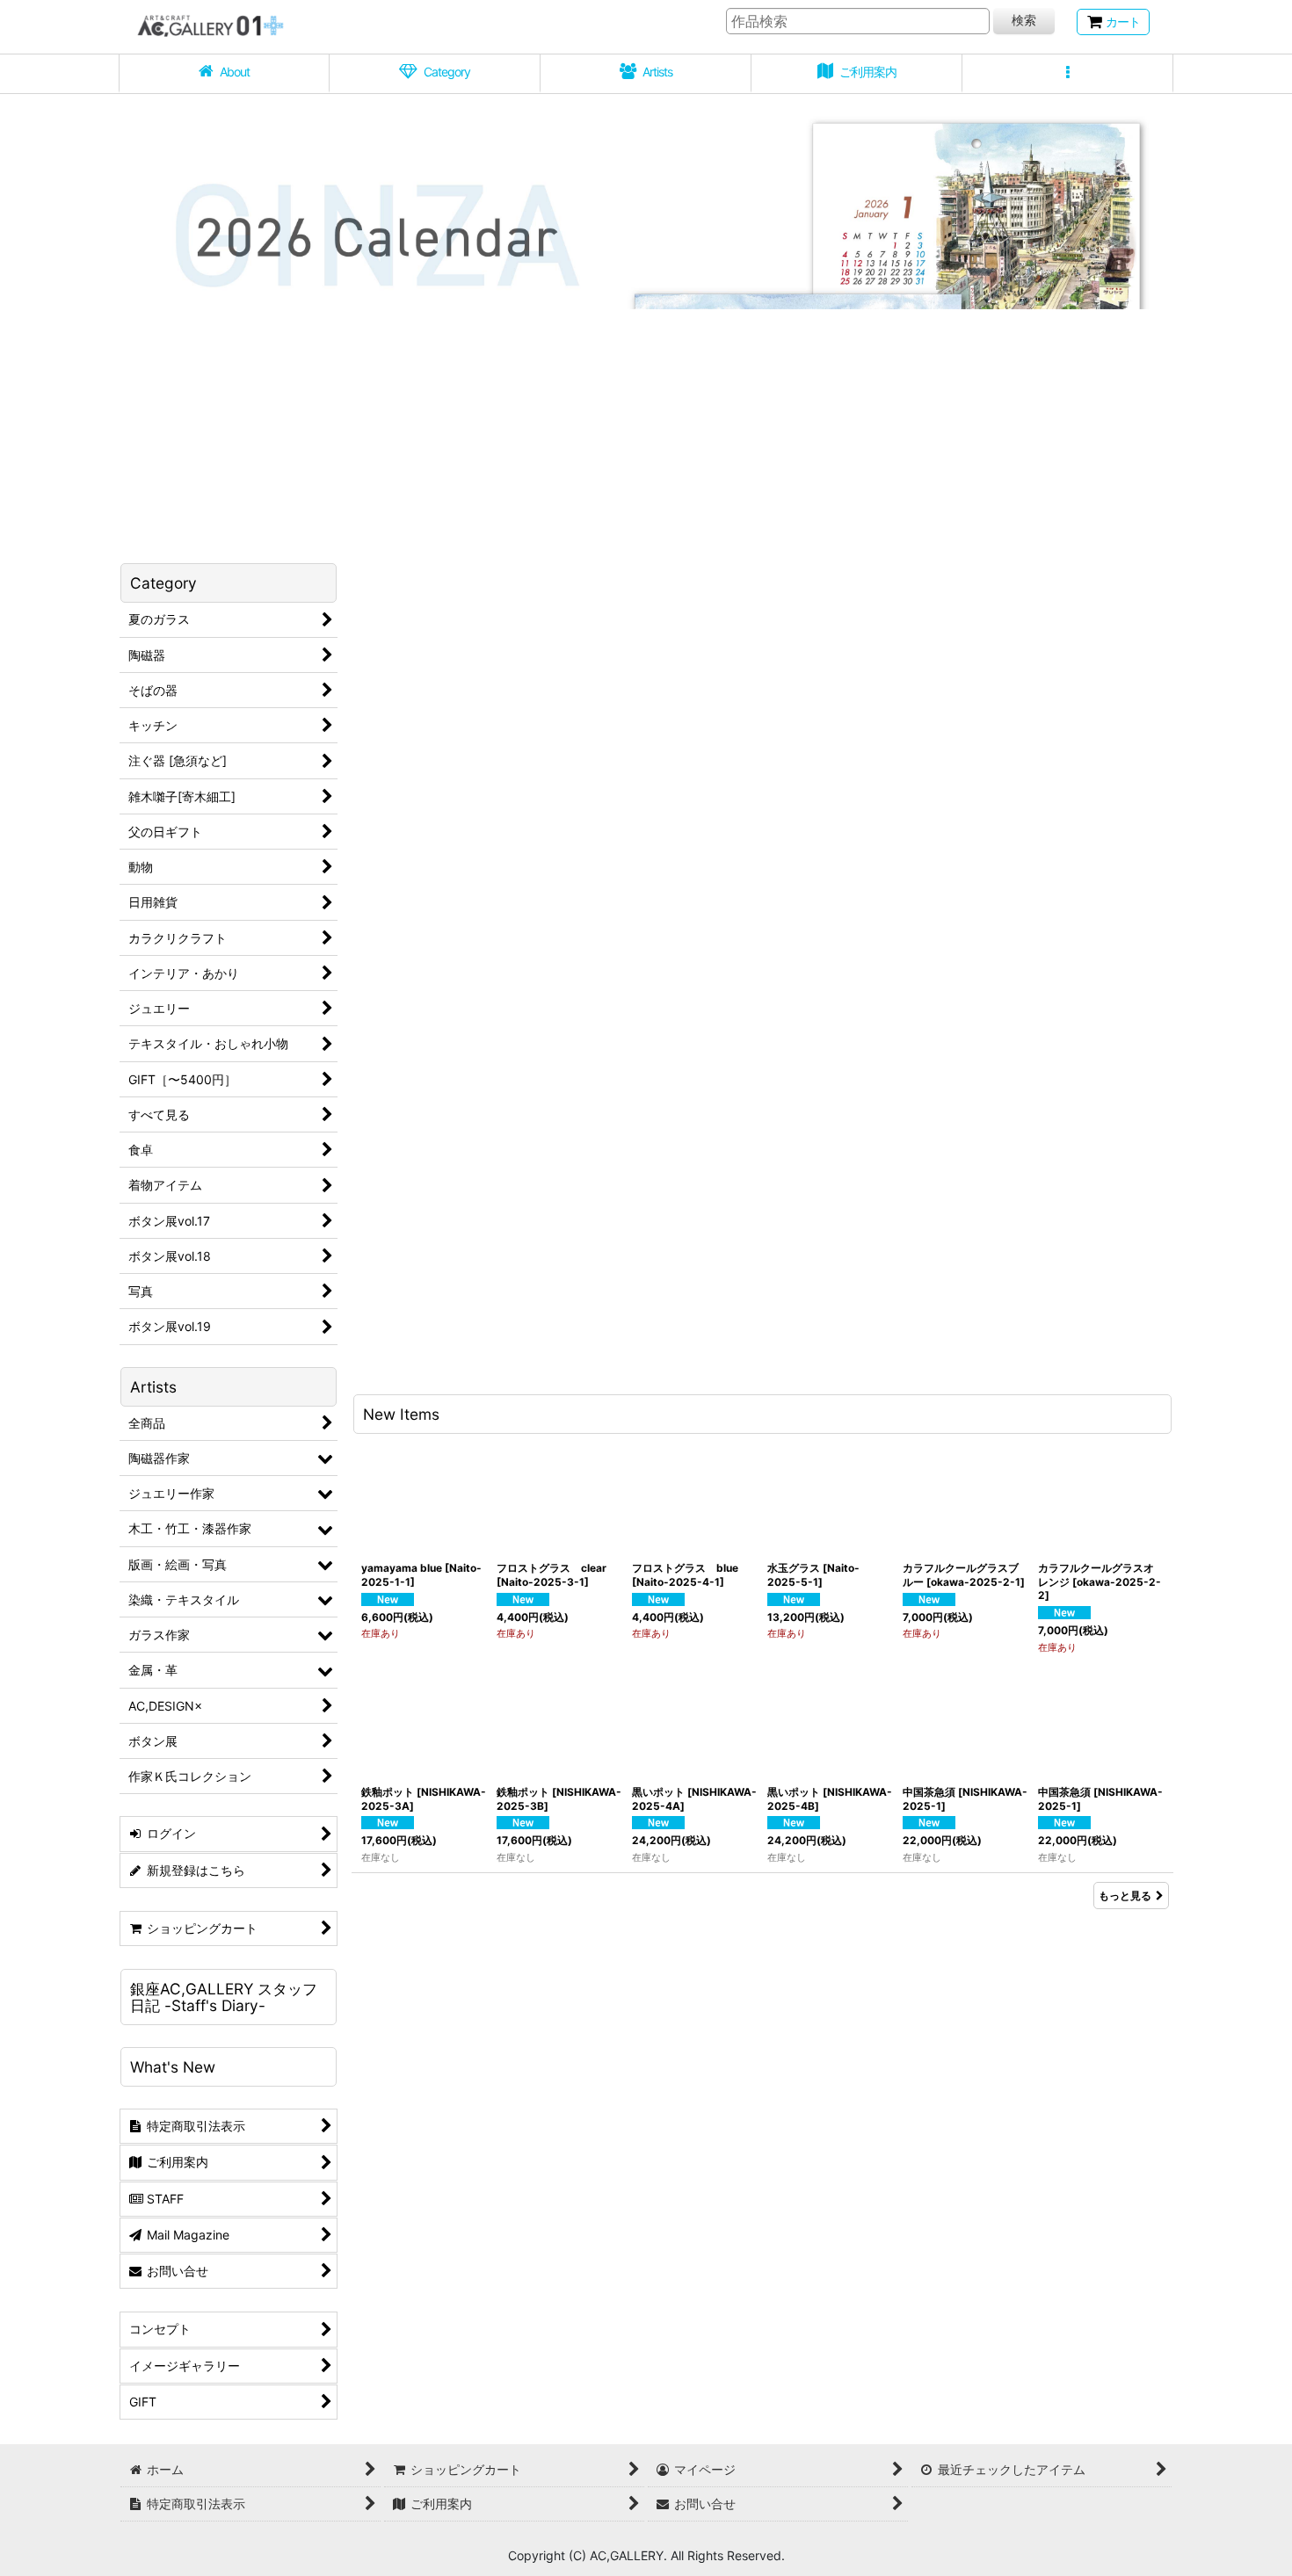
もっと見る (1125, 1896)
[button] (1068, 74)
